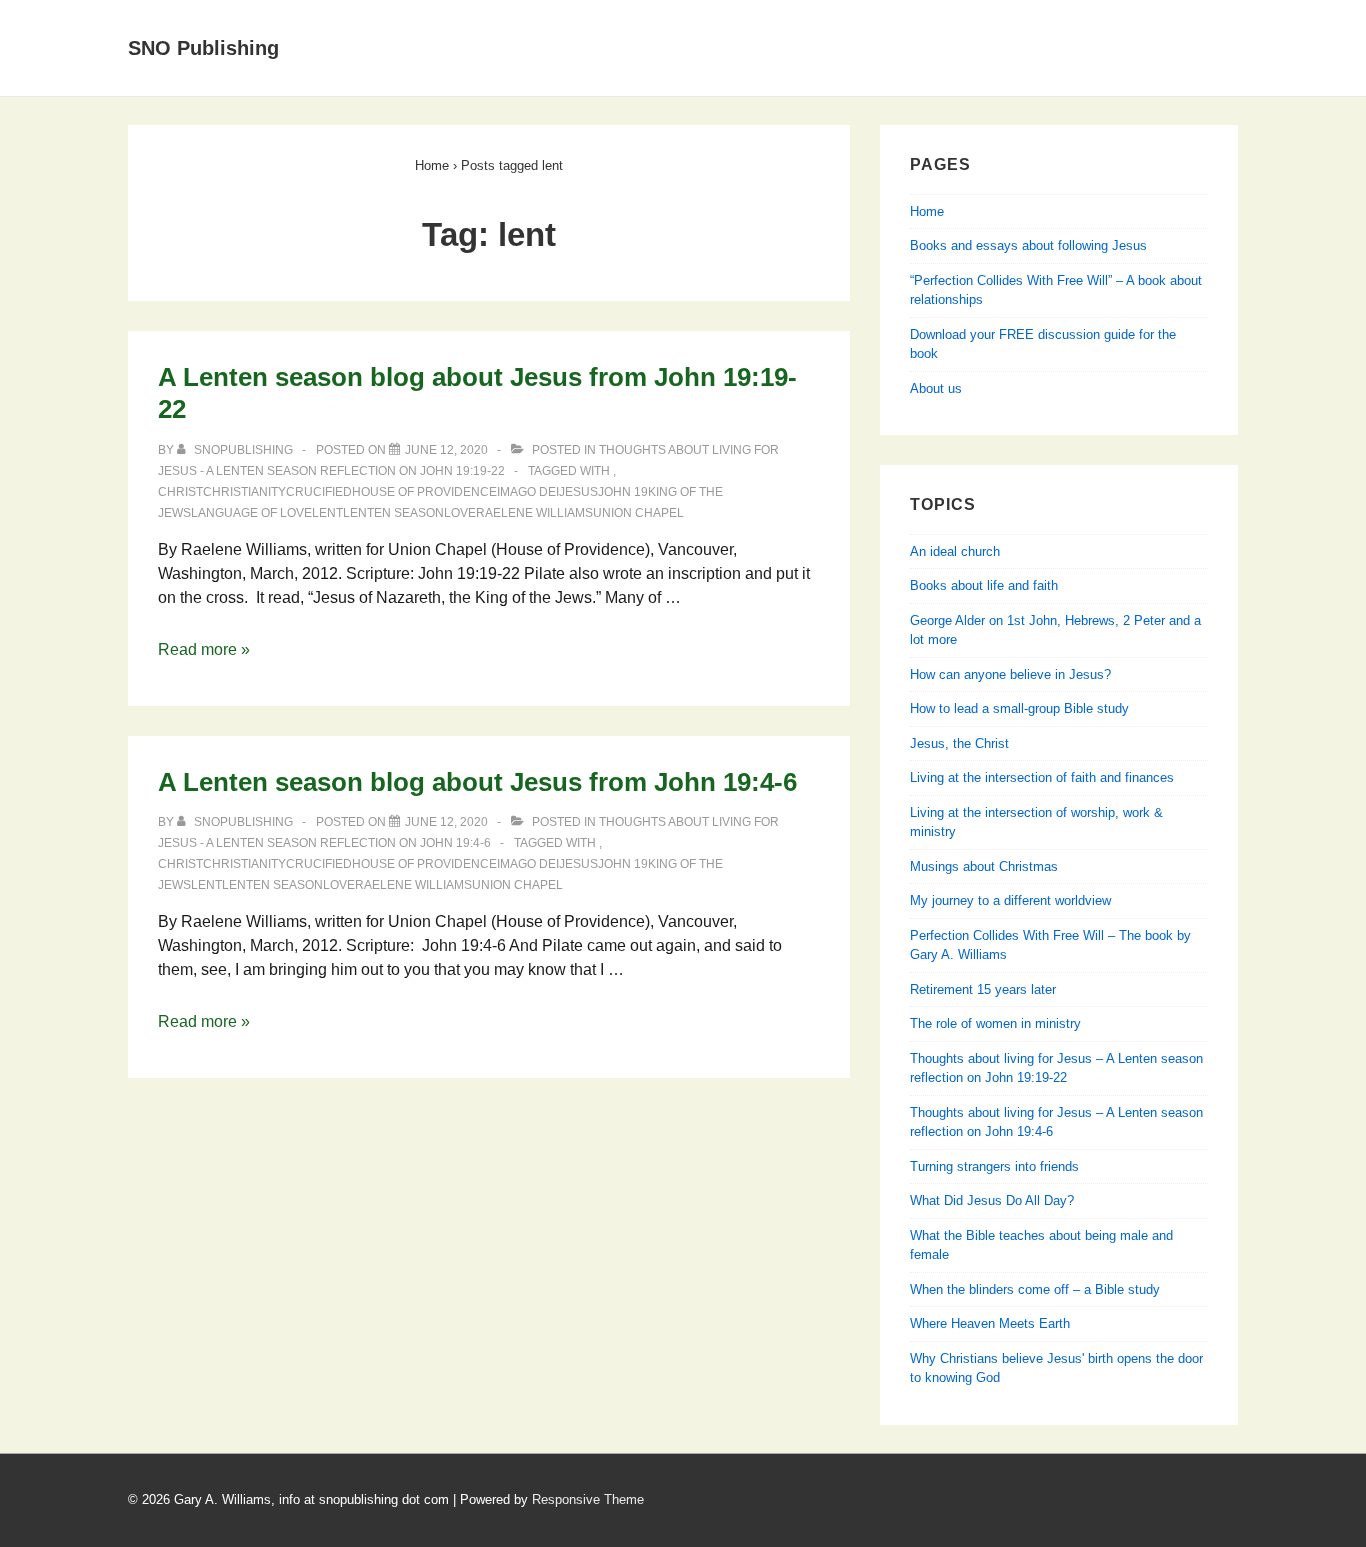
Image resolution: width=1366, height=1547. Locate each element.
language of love (251, 513)
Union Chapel (638, 513)
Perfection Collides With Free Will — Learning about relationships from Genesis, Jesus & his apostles (758, 71)
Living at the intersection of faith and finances (1042, 777)
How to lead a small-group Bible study (1019, 708)
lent (327, 513)
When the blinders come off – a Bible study (1035, 1289)
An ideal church (955, 551)
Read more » (204, 649)
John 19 (623, 492)
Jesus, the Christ (959, 743)
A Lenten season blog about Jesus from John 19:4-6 (477, 782)
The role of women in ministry (995, 1023)
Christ (180, 492)
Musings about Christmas (984, 866)
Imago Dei (528, 492)
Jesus (578, 492)
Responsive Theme (588, 1499)
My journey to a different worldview (1010, 900)
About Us (495, 23)
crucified (319, 492)
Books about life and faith (984, 585)
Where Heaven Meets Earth (990, 1323)
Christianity (244, 492)
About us (936, 388)
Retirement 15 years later (983, 989)
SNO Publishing (203, 48)
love (460, 513)
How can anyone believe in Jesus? (1010, 674)
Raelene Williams (534, 513)
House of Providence (424, 492)
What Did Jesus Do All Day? (992, 1200)
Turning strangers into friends (994, 1166)
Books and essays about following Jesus (725, 23)
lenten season (393, 513)
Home (398, 23)
